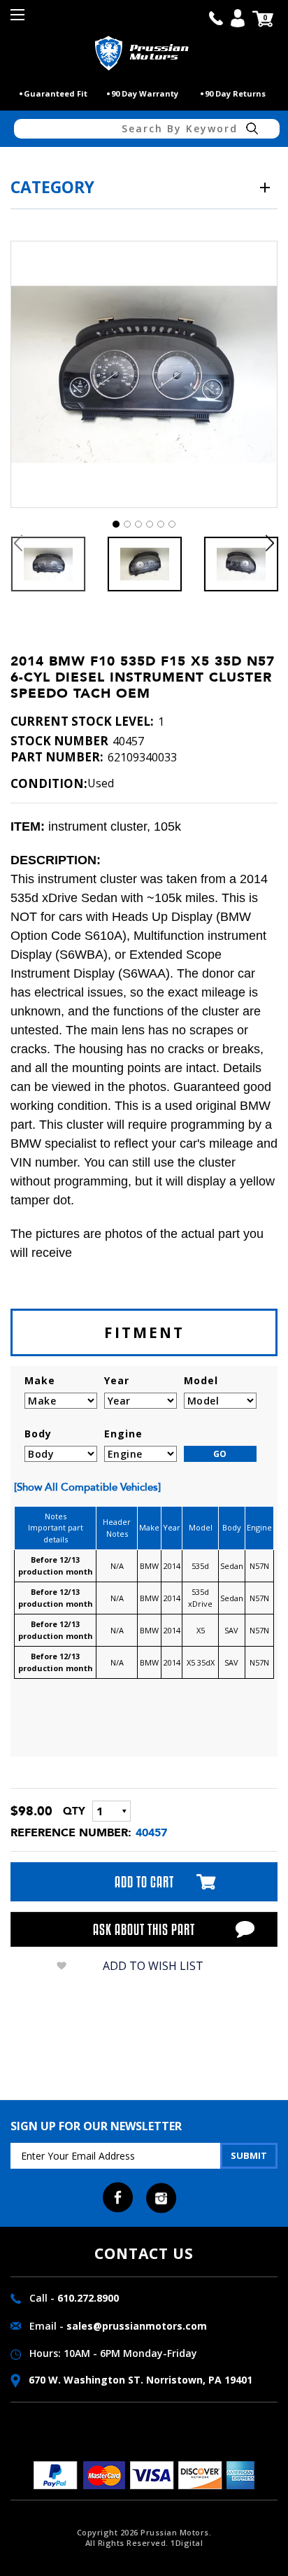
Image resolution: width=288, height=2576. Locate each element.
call (216, 18)
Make (40, 1380)
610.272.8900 (88, 2298)
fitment (144, 1332)
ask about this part (144, 1929)
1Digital (187, 2543)
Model (201, 1380)
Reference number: (71, 1832)
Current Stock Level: (82, 722)
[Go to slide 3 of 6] (138, 524)
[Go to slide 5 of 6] (161, 524)
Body (38, 1434)
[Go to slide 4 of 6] (150, 524)
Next (270, 543)
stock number (59, 741)
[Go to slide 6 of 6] (172, 524)
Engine (123, 1434)
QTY (74, 1811)
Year (117, 1380)
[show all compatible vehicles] (87, 1487)
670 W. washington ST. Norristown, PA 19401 (139, 2380)
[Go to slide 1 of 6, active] (116, 524)
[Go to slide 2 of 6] (127, 524)
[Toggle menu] (19, 19)
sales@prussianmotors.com (137, 2326)
